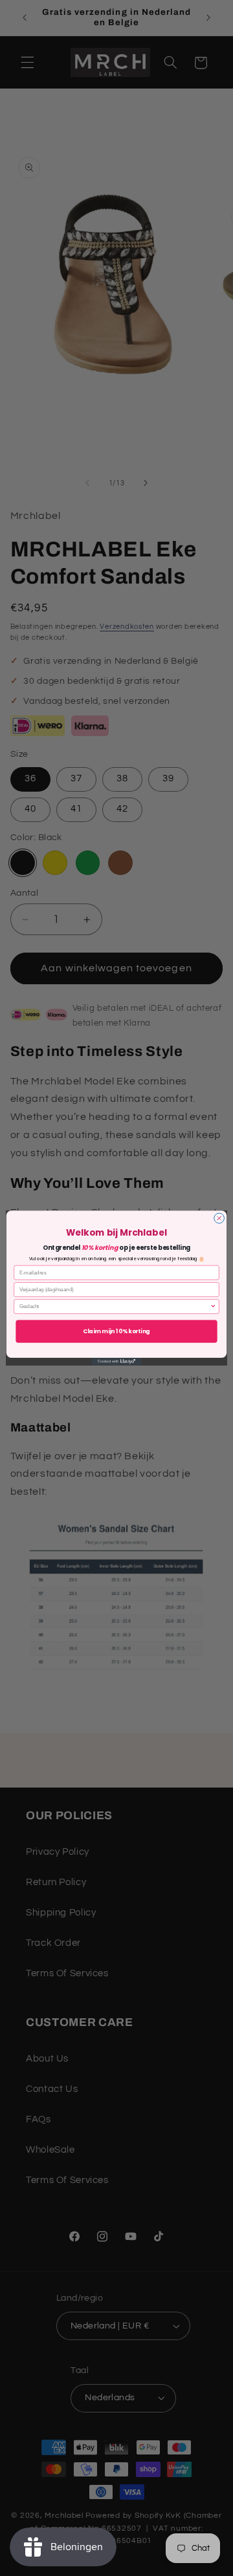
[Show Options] (213, 1306)
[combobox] (115, 1306)
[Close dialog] (219, 1218)
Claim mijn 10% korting (116, 1331)
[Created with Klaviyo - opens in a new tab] (116, 1362)
